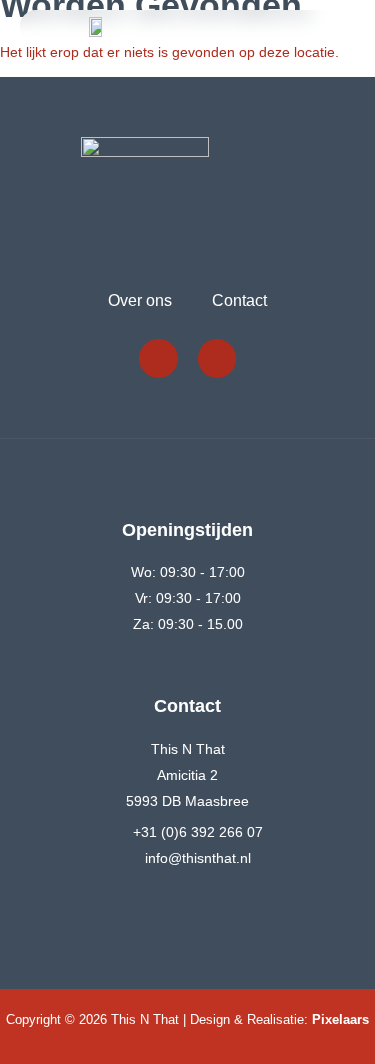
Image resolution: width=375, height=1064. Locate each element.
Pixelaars (340, 1019)
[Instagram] (217, 358)
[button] (316, 26)
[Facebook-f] (158, 358)
